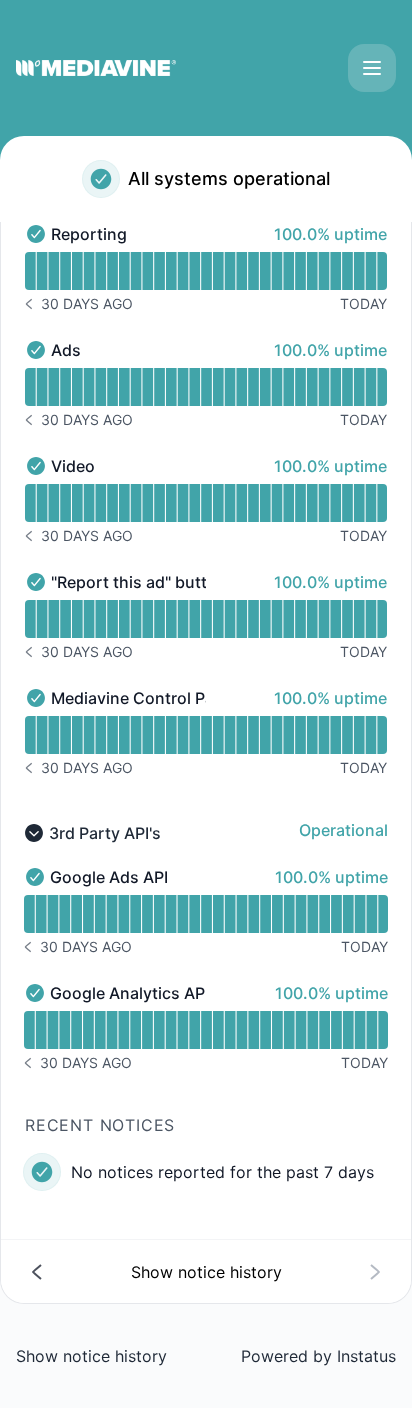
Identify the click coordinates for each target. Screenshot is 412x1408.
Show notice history (91, 1356)
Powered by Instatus (318, 1356)
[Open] (372, 68)
